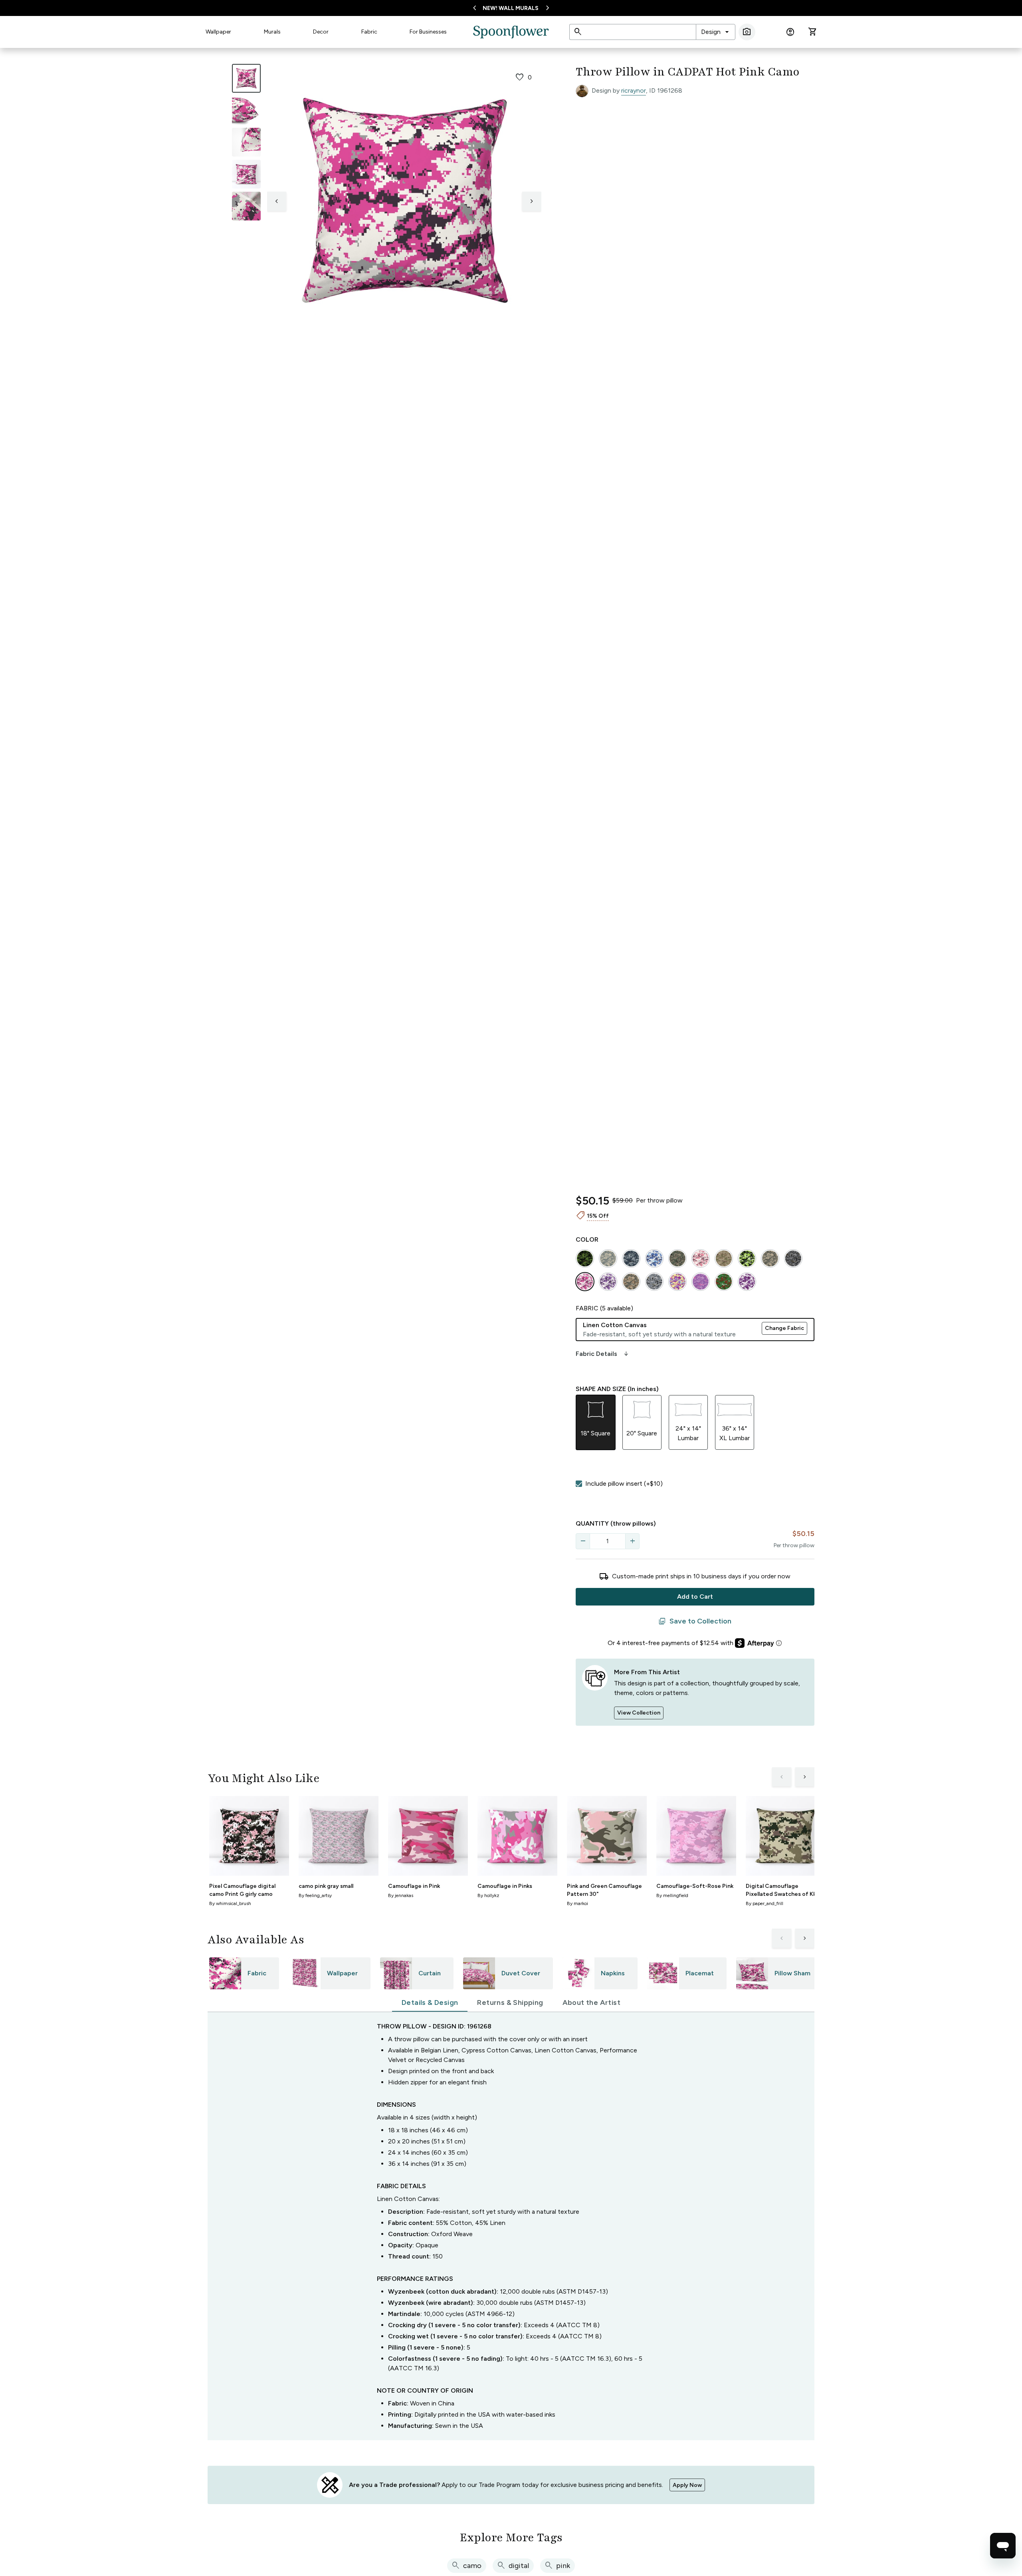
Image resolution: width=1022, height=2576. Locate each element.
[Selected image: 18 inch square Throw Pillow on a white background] (246, 78)
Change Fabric (784, 1328)
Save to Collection (695, 1621)
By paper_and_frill (765, 1903)
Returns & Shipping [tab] (510, 2002)
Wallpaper (218, 32)
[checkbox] (579, 1484)
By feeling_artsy (315, 1895)
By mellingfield (672, 1895)
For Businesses (428, 32)
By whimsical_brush (230, 1903)
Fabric (369, 32)
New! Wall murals (511, 8)
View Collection (639, 1713)
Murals (272, 32)
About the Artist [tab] (591, 2002)
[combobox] (716, 32)
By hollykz (488, 1895)
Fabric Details (603, 1354)
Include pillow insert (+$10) (624, 1483)
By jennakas (401, 1895)
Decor (321, 32)
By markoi (577, 1903)
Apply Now (687, 2485)
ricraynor (634, 90)
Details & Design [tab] (430, 2002)
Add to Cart (695, 1597)
